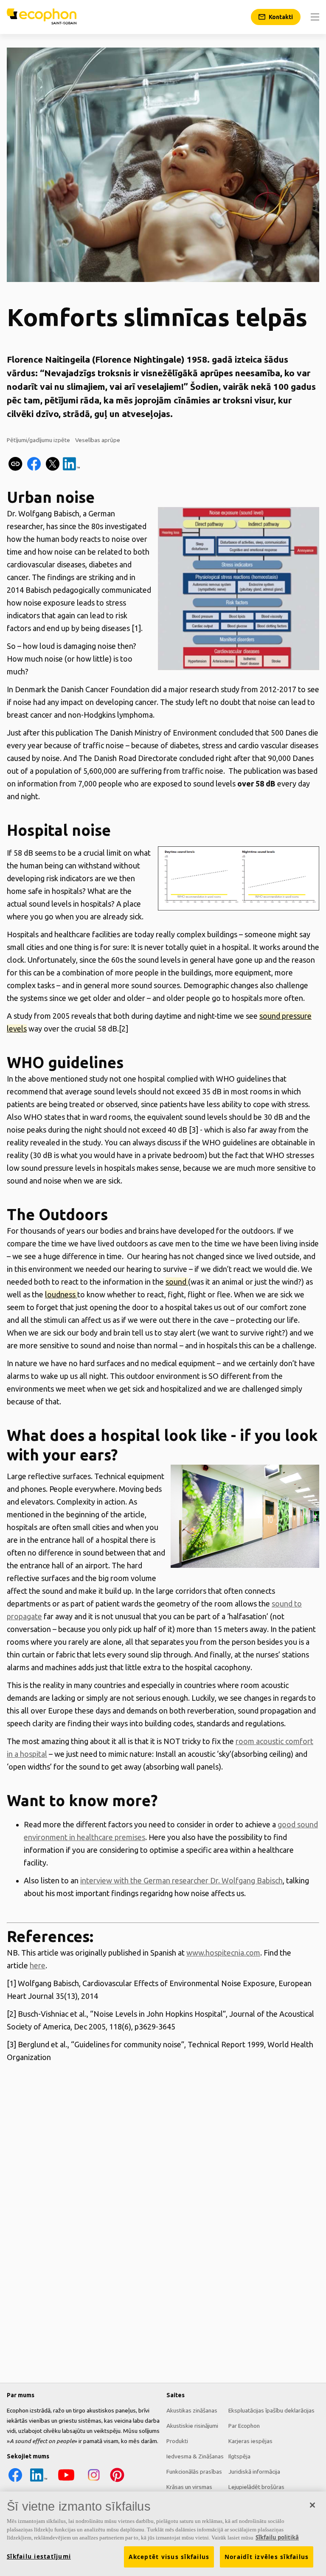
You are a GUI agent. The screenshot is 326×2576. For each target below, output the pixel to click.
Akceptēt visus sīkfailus (169, 2557)
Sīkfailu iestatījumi (39, 2556)
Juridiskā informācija (254, 2472)
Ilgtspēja (239, 2456)
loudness (61, 1294)
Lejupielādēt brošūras (256, 2487)
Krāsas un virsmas (189, 2487)
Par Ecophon (244, 2426)
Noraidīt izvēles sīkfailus (267, 2557)
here (38, 1965)
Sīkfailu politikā (277, 2537)
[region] (163, 2534)
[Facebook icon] (15, 2481)
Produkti (177, 2441)
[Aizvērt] (312, 2505)
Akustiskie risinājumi (192, 2426)
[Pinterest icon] (117, 2481)
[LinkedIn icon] (39, 2481)
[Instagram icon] (94, 2481)
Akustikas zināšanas (192, 2410)
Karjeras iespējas (250, 2441)
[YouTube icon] (66, 2481)
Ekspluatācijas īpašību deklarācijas (271, 2410)
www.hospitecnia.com (223, 1953)
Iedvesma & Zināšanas (195, 2456)
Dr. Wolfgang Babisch (246, 1880)
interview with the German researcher (145, 1880)
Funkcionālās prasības (194, 2472)
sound (177, 1282)
